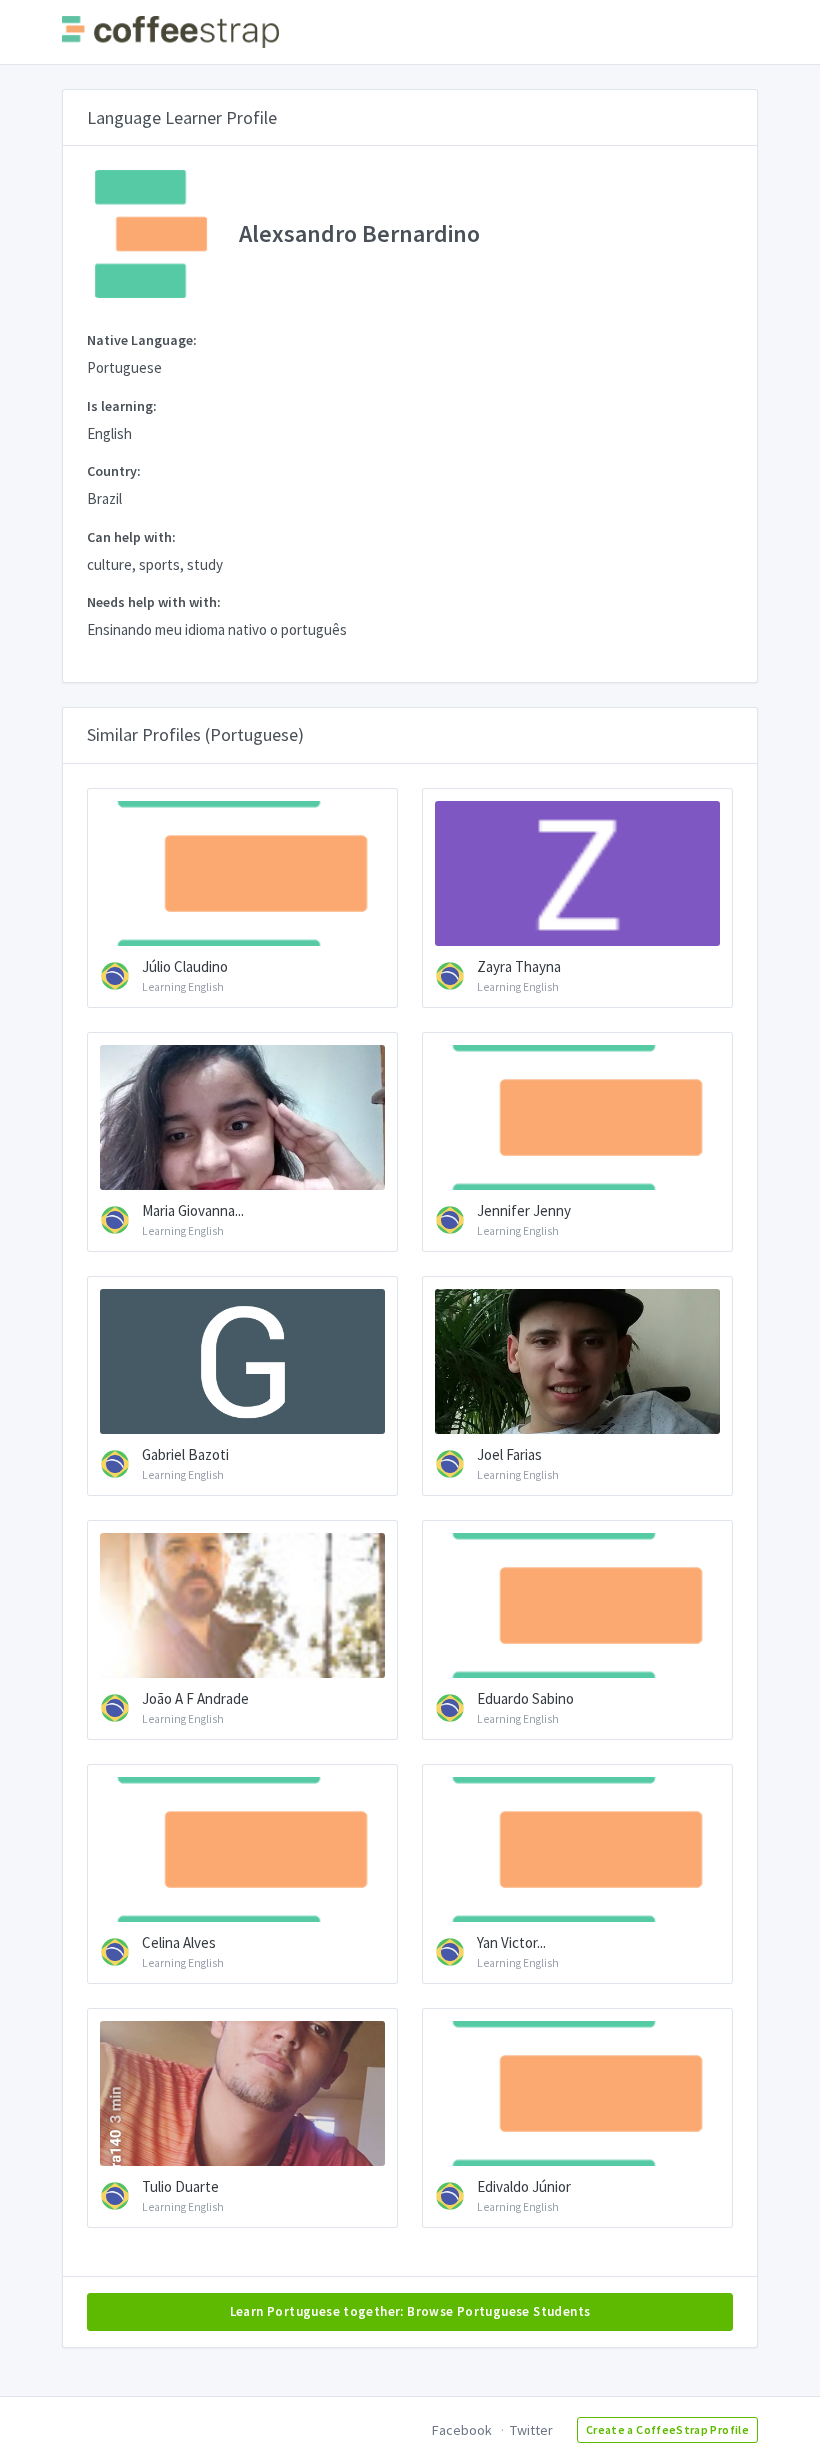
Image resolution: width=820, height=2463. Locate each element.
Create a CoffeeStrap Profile (667, 2429)
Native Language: (142, 340)
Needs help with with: (154, 602)
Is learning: (122, 406)
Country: (114, 471)
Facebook (462, 2430)
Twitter (531, 2430)
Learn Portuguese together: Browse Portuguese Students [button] (410, 2311)
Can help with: (131, 537)
